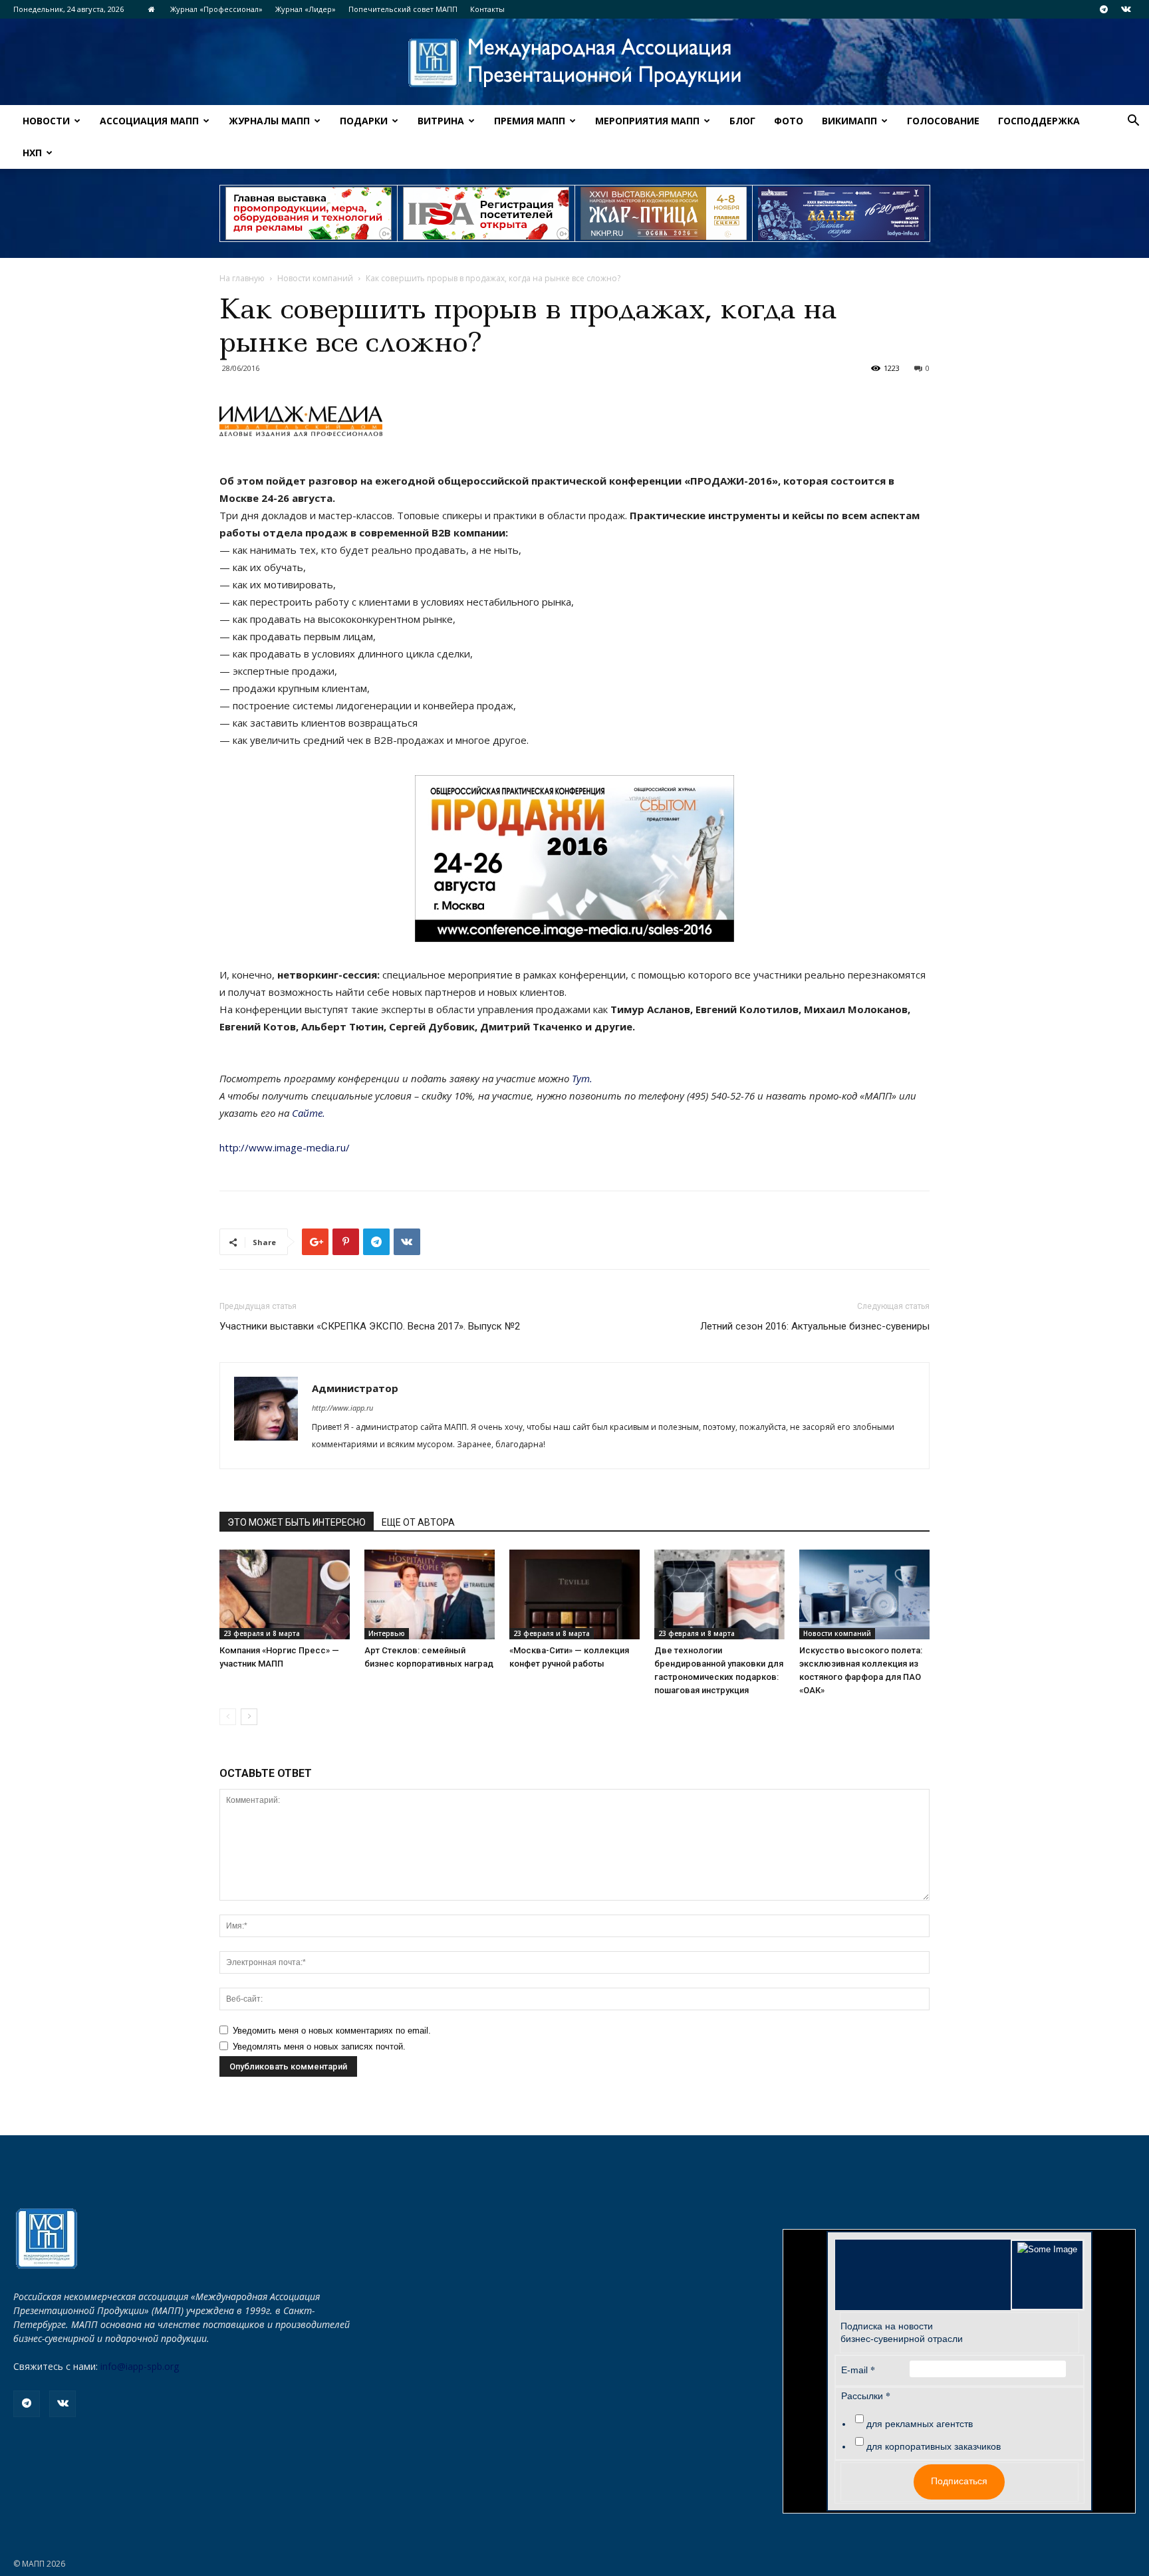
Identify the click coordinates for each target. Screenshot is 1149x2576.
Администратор (355, 1388)
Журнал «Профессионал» (216, 9)
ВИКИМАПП (849, 121)
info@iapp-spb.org (140, 2366)
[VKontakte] (1126, 9)
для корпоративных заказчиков (934, 2446)
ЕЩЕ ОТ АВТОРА (418, 1522)
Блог (742, 121)
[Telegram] (1104, 9)
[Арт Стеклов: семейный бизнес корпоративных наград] (430, 1594)
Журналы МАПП (269, 121)
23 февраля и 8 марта (262, 1633)
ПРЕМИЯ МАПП (530, 121)
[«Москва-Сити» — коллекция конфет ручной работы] (574, 1594)
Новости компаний (315, 278)
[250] (664, 213)
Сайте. (309, 1113)
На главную (242, 278)
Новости (46, 121)
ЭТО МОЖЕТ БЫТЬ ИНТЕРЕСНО (297, 1522)
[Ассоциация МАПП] (574, 63)
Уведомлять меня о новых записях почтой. (319, 2047)
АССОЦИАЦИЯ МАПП (149, 121)
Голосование (943, 121)
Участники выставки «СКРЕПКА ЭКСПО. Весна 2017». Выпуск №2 (370, 1326)
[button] (1133, 122)
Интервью (387, 1633)
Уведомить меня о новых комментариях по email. (332, 2031)
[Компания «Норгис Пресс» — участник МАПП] (285, 1594)
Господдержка (1039, 121)
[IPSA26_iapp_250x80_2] (486, 213)
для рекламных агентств (920, 2424)
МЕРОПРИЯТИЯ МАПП (647, 121)
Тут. (582, 1078)
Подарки (364, 121)
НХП (32, 153)
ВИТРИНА (441, 121)
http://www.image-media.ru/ (285, 1147)
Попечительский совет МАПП (403, 9)
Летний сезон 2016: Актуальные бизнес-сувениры (815, 1326)
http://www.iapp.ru (342, 1408)
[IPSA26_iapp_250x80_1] (309, 213)
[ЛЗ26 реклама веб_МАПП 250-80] (841, 213)
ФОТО (789, 121)
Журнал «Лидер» (306, 9)
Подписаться (959, 2481)
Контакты (487, 9)
